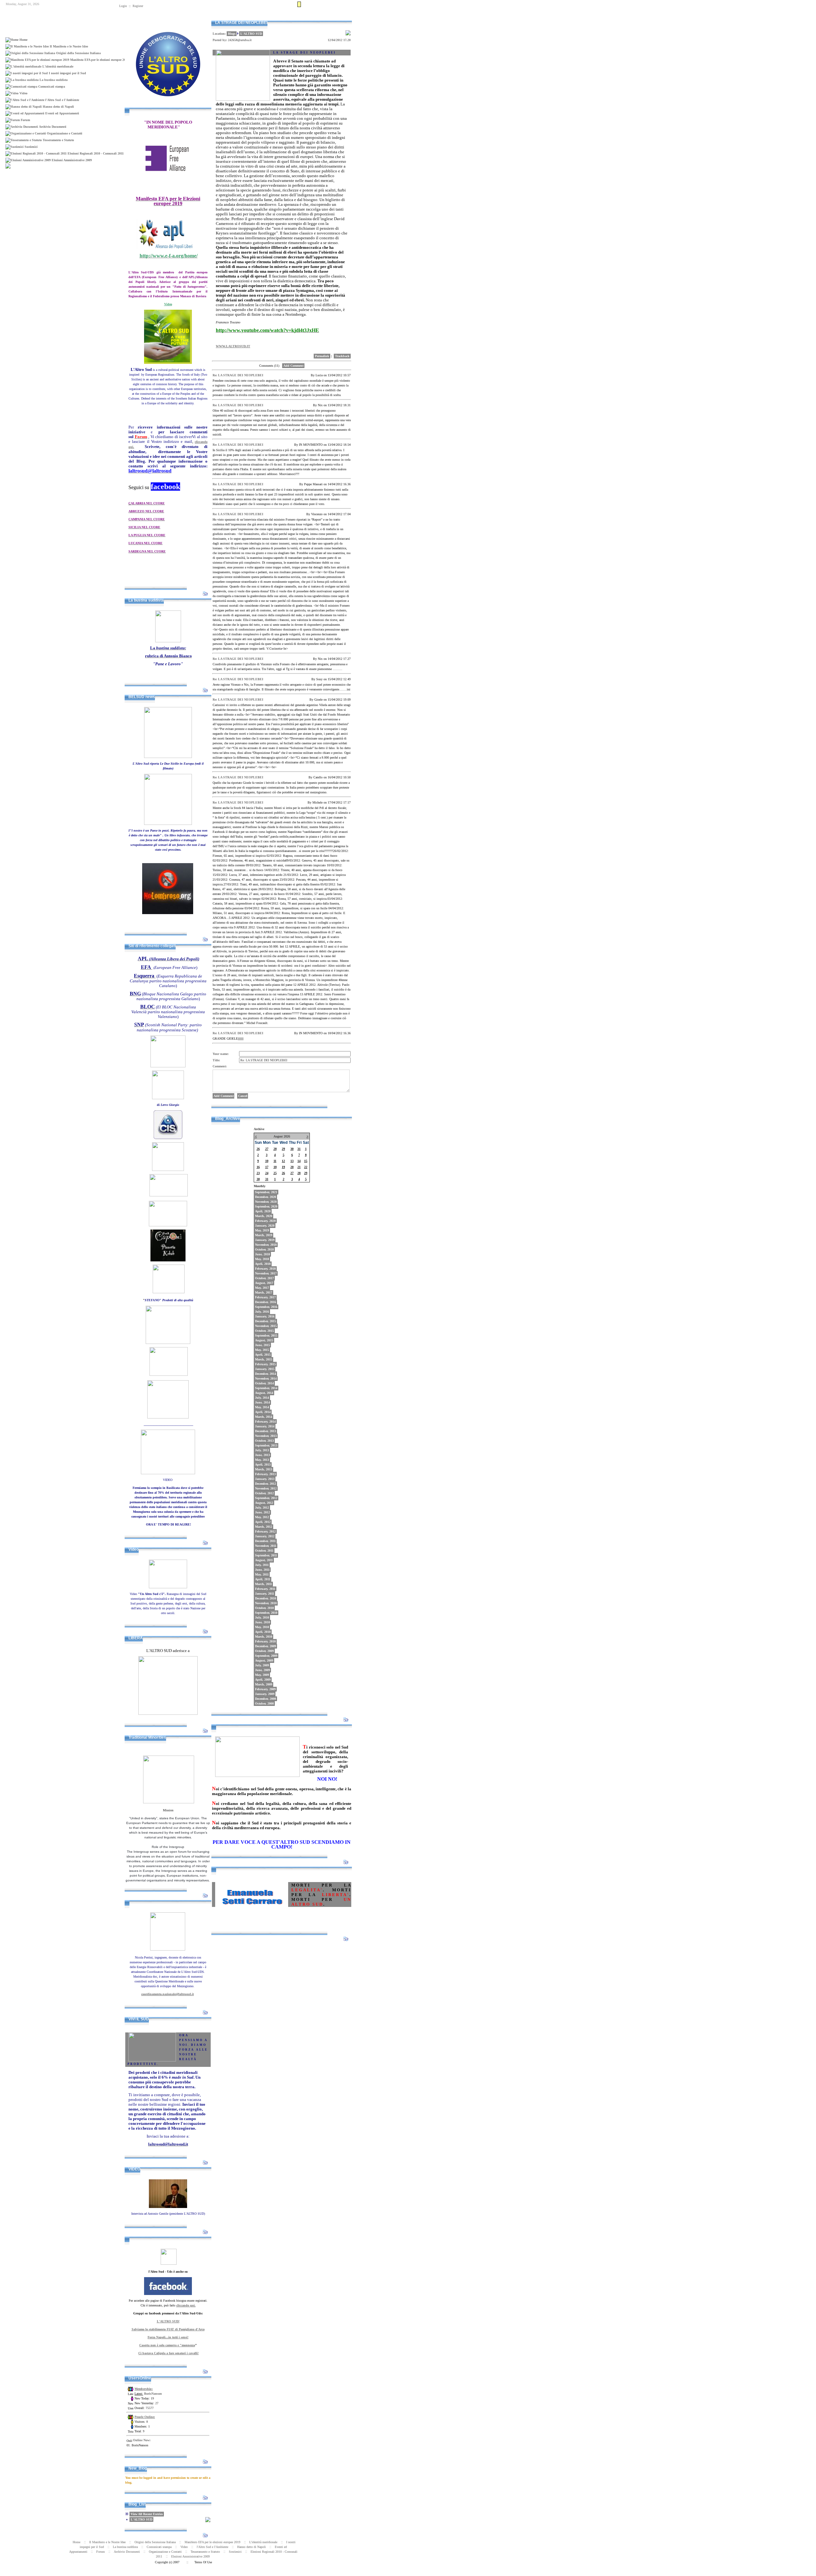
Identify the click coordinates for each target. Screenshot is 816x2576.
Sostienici (235, 2552)
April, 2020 (263, 1211)
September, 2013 (266, 1445)
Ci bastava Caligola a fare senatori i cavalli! (168, 2353)
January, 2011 (265, 1594)
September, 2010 (266, 1613)
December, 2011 (265, 1541)
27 (267, 1149)
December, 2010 (266, 1598)
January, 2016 (265, 1316)
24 (267, 1173)
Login (123, 6)
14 (299, 1161)
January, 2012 (265, 1536)
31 (299, 1149)
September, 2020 (266, 1206)
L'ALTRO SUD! (168, 2321)
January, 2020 (265, 1226)
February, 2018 (265, 1269)
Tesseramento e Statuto (205, 2552)
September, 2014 (266, 1388)
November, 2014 (266, 1378)
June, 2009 (262, 1670)
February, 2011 (265, 1589)
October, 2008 (264, 1703)
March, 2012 (264, 1527)
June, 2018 (262, 1254)
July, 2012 (262, 1508)
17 (267, 1167)
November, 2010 (266, 1603)
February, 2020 (265, 1221)
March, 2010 (264, 1637)
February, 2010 (265, 1641)
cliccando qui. (186, 2305)
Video (184, 2547)
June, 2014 (262, 1402)
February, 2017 (265, 1297)
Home (291, 17)
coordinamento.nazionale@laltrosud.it (168, 1994)
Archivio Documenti (127, 2552)
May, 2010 (262, 1627)
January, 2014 (265, 1426)
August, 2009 (264, 1660)
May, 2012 (262, 1517)
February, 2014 (265, 1421)
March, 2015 (264, 1359)
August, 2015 (264, 1340)
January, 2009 (265, 1694)
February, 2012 (265, 1531)
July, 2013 (262, 1450)
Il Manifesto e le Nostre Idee (107, 2542)
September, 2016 (266, 1307)
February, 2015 (265, 1364)
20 (292, 1167)
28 (275, 1149)
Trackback (342, 356)
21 (299, 1167)
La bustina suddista (125, 2547)
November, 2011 (266, 1546)
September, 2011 (266, 1555)
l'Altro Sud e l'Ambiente (212, 2547)
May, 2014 (262, 1407)
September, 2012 (266, 1498)
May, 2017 (262, 1288)
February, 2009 (265, 1689)
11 (275, 1161)
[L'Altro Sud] (168, 106)
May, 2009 (262, 1675)
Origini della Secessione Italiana (155, 2542)
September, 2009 (266, 1656)
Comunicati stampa (159, 2547)
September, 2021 (266, 1192)
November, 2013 (266, 1436)
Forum (101, 2552)
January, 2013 (265, 1479)
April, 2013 (263, 1465)
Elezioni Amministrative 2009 (190, 2556)
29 (283, 1149)
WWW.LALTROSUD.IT (233, 346)
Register (138, 6)
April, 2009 (263, 1680)
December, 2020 (266, 1197)
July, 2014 (262, 1398)
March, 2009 (264, 1684)
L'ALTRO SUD (142, 2519)
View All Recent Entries (147, 2514)
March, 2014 (264, 1417)
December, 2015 (266, 1321)
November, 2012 (266, 1488)
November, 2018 (266, 1245)
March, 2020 (264, 1216)
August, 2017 (264, 1283)
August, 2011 (264, 1560)
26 (258, 1149)
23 (258, 1173)
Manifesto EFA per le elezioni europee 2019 (212, 2542)
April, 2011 (263, 1579)
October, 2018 (264, 1249)
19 (283, 1167)
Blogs (232, 34)
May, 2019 (262, 1230)
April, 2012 (263, 1522)
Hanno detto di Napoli (251, 2547)
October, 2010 (264, 1608)
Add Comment (293, 366)
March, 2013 (264, 1469)
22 (306, 1167)
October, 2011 (264, 1551)
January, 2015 (265, 1369)
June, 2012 (262, 1512)
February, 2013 (265, 1474)
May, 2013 (262, 1460)
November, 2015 (266, 1326)
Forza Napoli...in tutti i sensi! (168, 2337)
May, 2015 (262, 1350)
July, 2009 (262, 1665)
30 (292, 1149)
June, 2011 (262, 1570)
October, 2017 (264, 1278)
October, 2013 (264, 1441)
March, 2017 (264, 1292)
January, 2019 (265, 1240)
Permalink (322, 356)
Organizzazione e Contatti (165, 2552)
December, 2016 (266, 1302)
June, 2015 (262, 1345)
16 (258, 1167)
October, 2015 (264, 1331)
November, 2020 (266, 1202)
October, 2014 (264, 1383)
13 (292, 1161)
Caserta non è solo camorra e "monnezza (167, 2345)
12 (283, 1161)
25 (275, 1173)
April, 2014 (263, 1412)
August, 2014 (264, 1393)
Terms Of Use (203, 2562)
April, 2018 (263, 1264)
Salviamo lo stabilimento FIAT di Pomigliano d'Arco (168, 2329)
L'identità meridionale (263, 2542)
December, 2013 (266, 1431)
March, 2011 (263, 1584)
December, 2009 (266, 1646)
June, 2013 (262, 1455)
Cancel (243, 1096)
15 (306, 1161)
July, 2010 (262, 1617)
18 (275, 1167)
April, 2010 (263, 1632)
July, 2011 (262, 1565)
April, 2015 (263, 1355)
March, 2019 (264, 1235)
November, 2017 (266, 1273)
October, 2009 (264, 1651)
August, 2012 (264, 1503)
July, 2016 (262, 1312)
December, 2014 (266, 1374)
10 (267, 1161)
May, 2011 (262, 1574)
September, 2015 (266, 1335)
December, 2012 (266, 1484)
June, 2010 (262, 1622)
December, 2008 (266, 1699)
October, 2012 (264, 1493)
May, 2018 (262, 1259)
